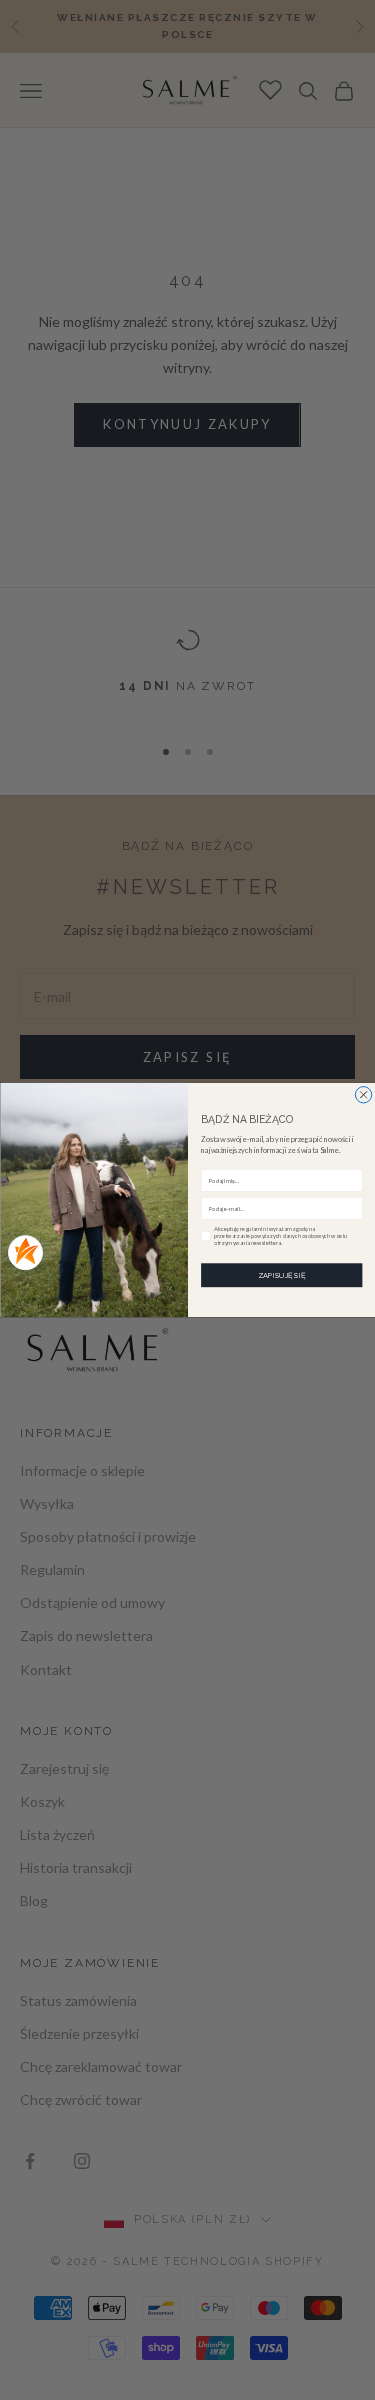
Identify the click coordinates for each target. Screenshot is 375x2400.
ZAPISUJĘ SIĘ (281, 1275)
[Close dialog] (363, 1095)
